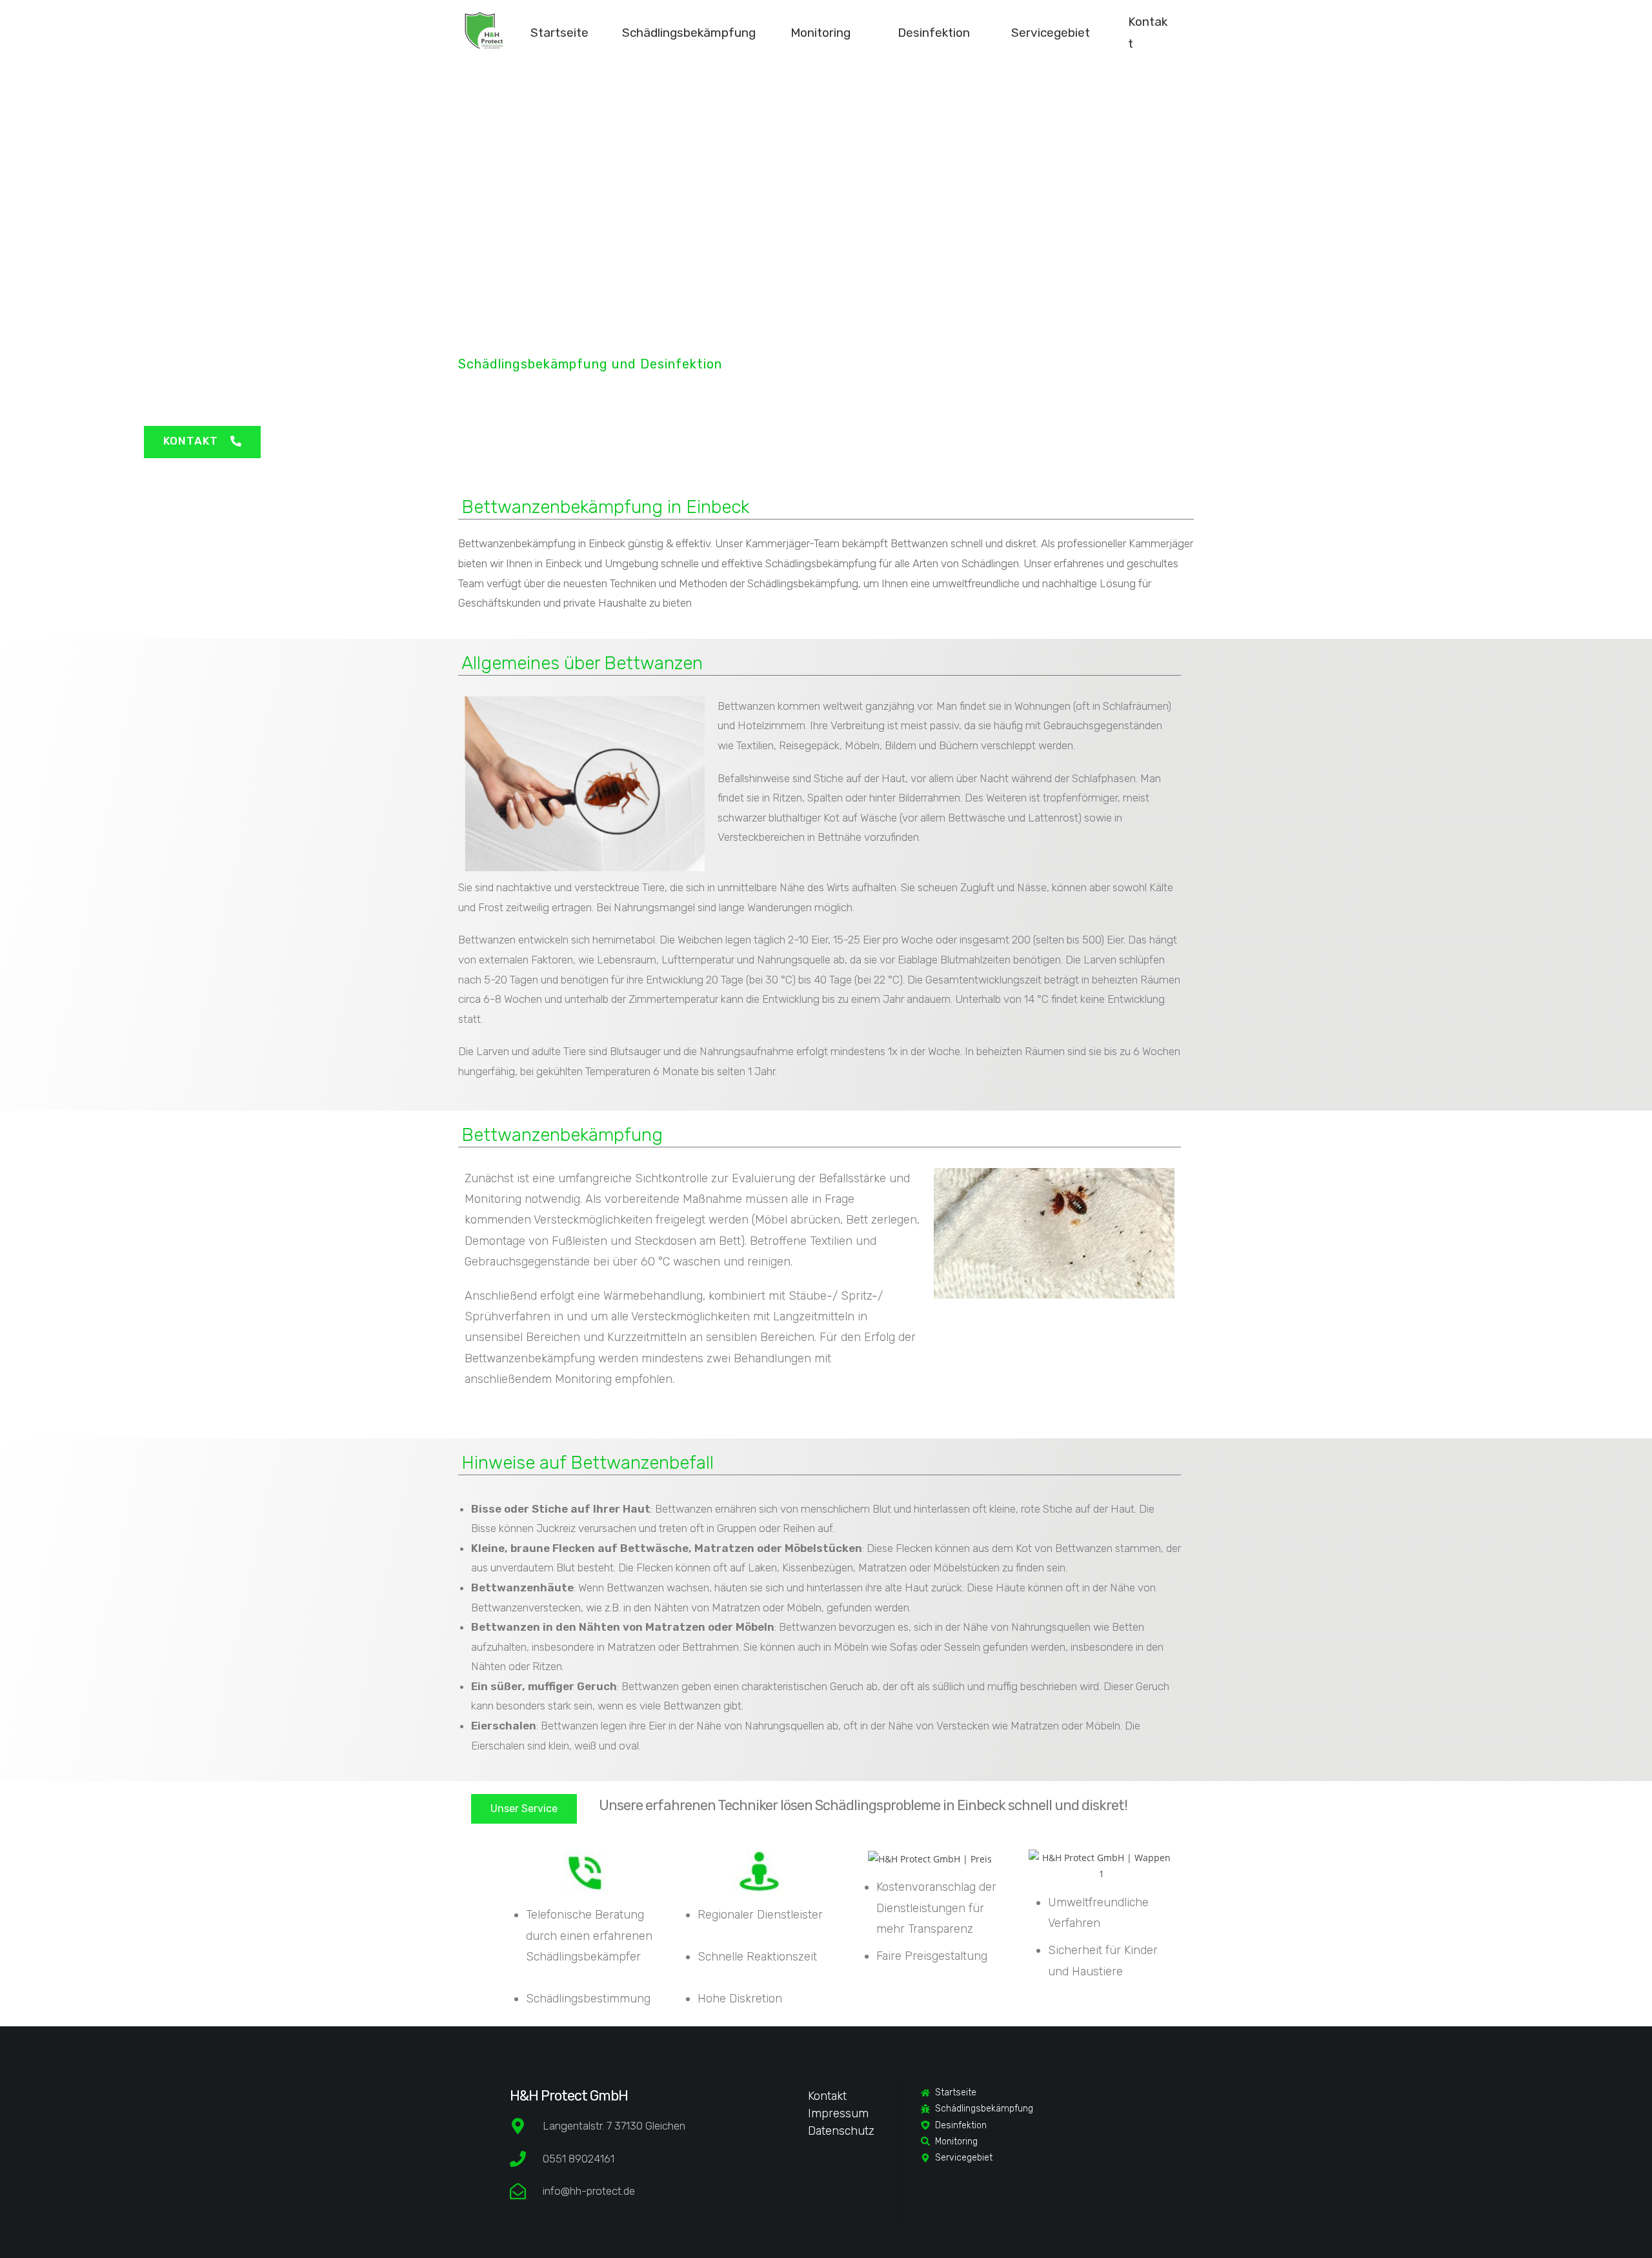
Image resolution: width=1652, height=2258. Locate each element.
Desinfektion (934, 33)
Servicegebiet (1051, 33)
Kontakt (827, 2096)
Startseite (559, 33)
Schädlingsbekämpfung (689, 33)
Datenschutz (841, 2131)
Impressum (838, 2113)
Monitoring (821, 33)
